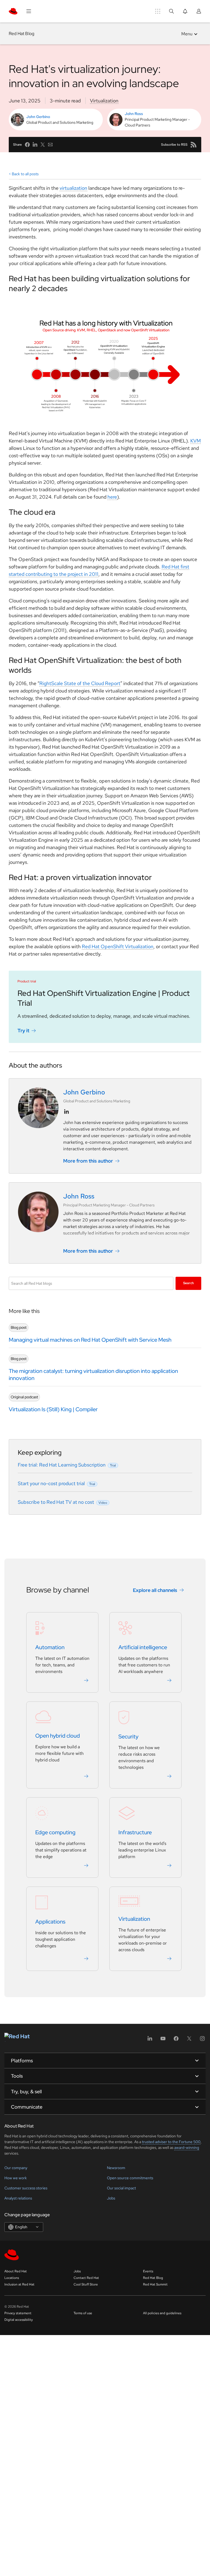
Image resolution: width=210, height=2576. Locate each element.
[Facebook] (176, 2040)
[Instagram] (202, 2040)
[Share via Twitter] (43, 145)
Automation (50, 1648)
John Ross (134, 114)
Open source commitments (130, 2178)
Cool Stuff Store (86, 2284)
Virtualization (104, 101)
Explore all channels (155, 1590)
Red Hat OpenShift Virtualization (118, 946)
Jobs (111, 2198)
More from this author (88, 1161)
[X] (189, 2040)
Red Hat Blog (21, 34)
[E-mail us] (50, 145)
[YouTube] (163, 2040)
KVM (196, 441)
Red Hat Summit (155, 2284)
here (112, 497)
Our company (16, 2168)
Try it (23, 1030)
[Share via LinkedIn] (35, 145)
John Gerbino (38, 117)
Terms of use (83, 2313)
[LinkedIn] (150, 2040)
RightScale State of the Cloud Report (80, 683)
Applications (50, 1922)
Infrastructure (135, 1833)
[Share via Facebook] (27, 145)
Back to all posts (25, 174)
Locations (12, 2278)
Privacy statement (18, 2313)
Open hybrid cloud (58, 1736)
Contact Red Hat (86, 2278)
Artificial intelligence (143, 1648)
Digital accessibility (19, 2320)
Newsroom (116, 2168)
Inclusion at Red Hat (19, 2284)
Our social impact (121, 2188)
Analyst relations (18, 2198)
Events (148, 2271)
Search (189, 1283)
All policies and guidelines (162, 2313)
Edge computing (55, 1833)
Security (128, 1737)
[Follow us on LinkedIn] (66, 1112)
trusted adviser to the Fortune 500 (171, 2142)
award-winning (187, 2147)
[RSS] (194, 145)
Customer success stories (26, 2188)
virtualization (73, 188)
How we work (16, 2178)
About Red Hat (16, 2271)
